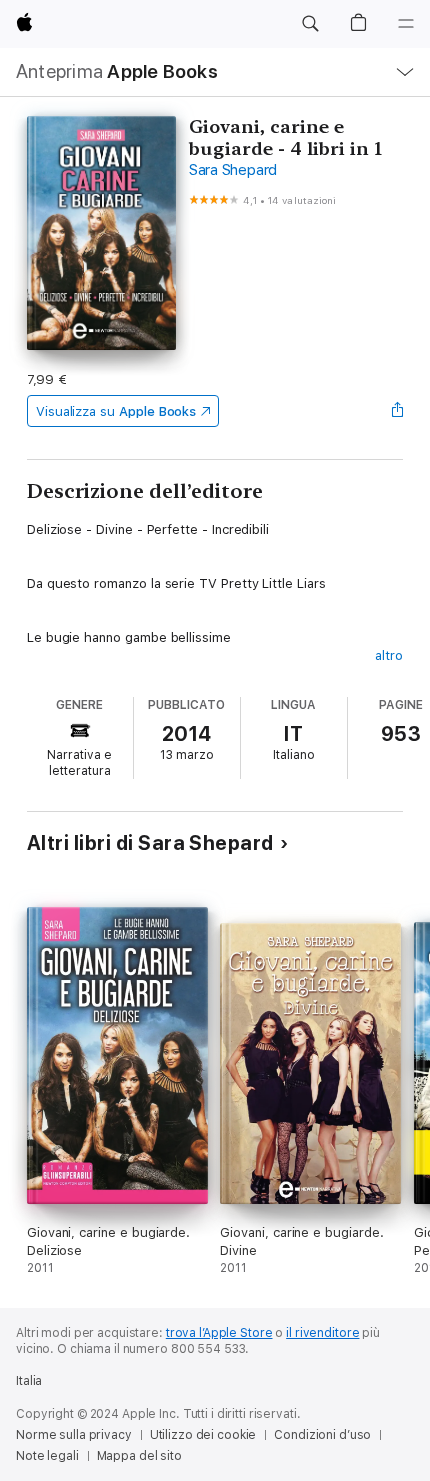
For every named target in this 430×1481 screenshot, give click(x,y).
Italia (29, 1381)
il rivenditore (322, 1333)
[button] (310, 24)
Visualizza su (116, 411)
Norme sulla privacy (74, 1435)
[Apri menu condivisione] (397, 411)
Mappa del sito (139, 1456)
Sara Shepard (233, 170)
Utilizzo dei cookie (203, 1435)
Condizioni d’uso (322, 1435)
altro (389, 655)
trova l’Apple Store (219, 1333)
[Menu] (406, 24)
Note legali (47, 1456)
